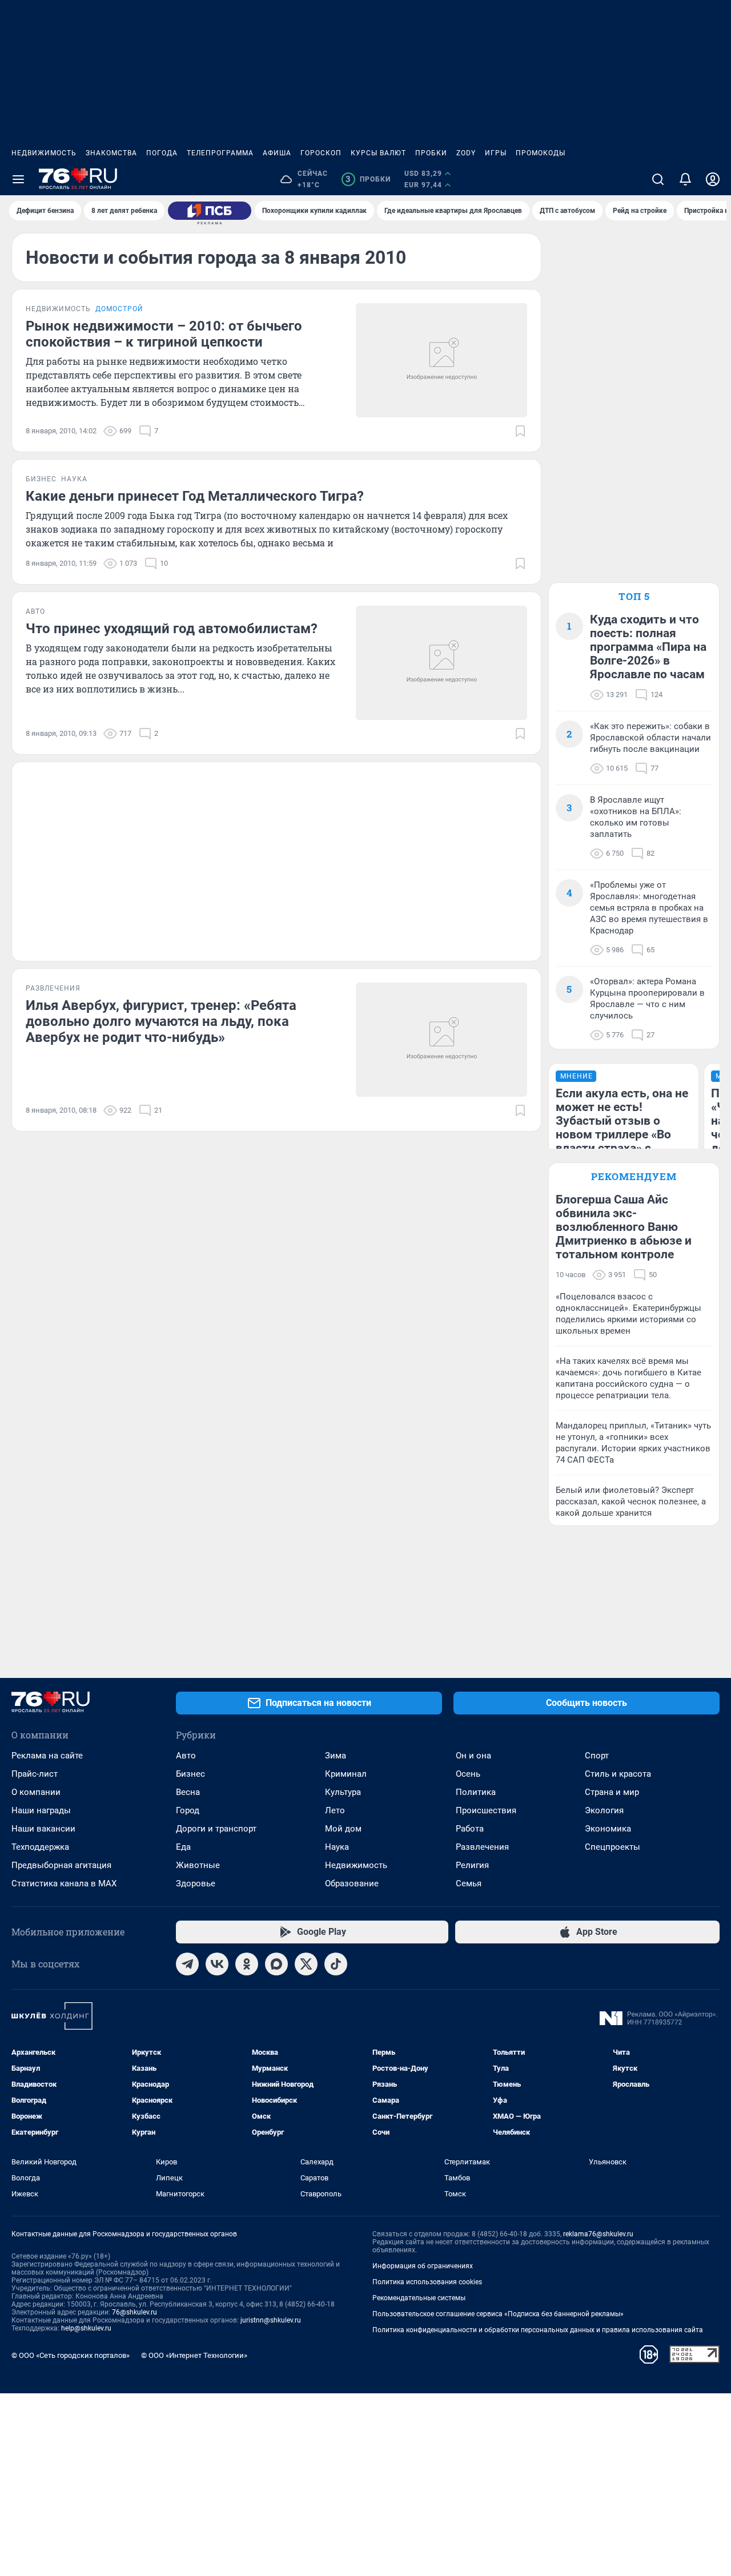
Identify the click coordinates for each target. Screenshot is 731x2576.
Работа (470, 1829)
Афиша (277, 153)
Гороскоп (321, 153)
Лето (335, 1810)
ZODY (466, 153)
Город (188, 1810)
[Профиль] (713, 179)
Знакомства (111, 153)
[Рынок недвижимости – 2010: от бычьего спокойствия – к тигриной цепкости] (441, 360)
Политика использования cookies (427, 2282)
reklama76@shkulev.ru (598, 2234)
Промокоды (541, 153)
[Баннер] (210, 211)
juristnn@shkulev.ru (271, 2320)
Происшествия (486, 1810)
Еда (183, 1847)
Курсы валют (378, 153)
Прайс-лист (35, 1774)
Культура (343, 1792)
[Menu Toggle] (18, 179)
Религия (472, 1865)
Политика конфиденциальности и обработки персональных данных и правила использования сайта (538, 2330)
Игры (496, 153)
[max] (276, 1964)
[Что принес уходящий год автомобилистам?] (441, 663)
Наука (337, 1847)
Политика (476, 1792)
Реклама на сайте (47, 1756)
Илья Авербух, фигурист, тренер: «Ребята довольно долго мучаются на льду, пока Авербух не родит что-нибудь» (161, 1021)
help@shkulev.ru (86, 2328)
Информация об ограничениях (423, 2266)
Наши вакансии (43, 1829)
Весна (188, 1792)
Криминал (346, 1774)
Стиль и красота (618, 1774)
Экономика (608, 1829)
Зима (336, 1756)
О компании (36, 1792)
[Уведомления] (685, 179)
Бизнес (190, 1774)
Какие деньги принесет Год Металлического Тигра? (195, 496)
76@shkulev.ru (134, 2312)
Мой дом (343, 1829)
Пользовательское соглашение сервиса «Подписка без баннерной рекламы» (498, 2314)
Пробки (431, 153)
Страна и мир (612, 1792)
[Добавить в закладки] (520, 431)
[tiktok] (336, 1964)
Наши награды (41, 1810)
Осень (468, 1774)
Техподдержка (40, 1847)
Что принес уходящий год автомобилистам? (172, 629)
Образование (352, 1883)
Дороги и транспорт (216, 1829)
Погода (162, 153)
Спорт (597, 1756)
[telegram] (187, 1964)
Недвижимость (44, 153)
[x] (306, 1964)
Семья (469, 1883)
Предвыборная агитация (61, 1865)
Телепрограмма (220, 153)
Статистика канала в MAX (64, 1883)
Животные (198, 1865)
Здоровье (196, 1883)
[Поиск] (658, 179)
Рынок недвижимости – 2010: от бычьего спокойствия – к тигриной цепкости (164, 334)
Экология (604, 1810)
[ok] (247, 1964)
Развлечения (482, 1847)
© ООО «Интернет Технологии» (194, 2355)
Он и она (473, 1756)
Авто (186, 1756)
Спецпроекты (612, 1847)
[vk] (217, 1964)
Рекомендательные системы (419, 2298)
